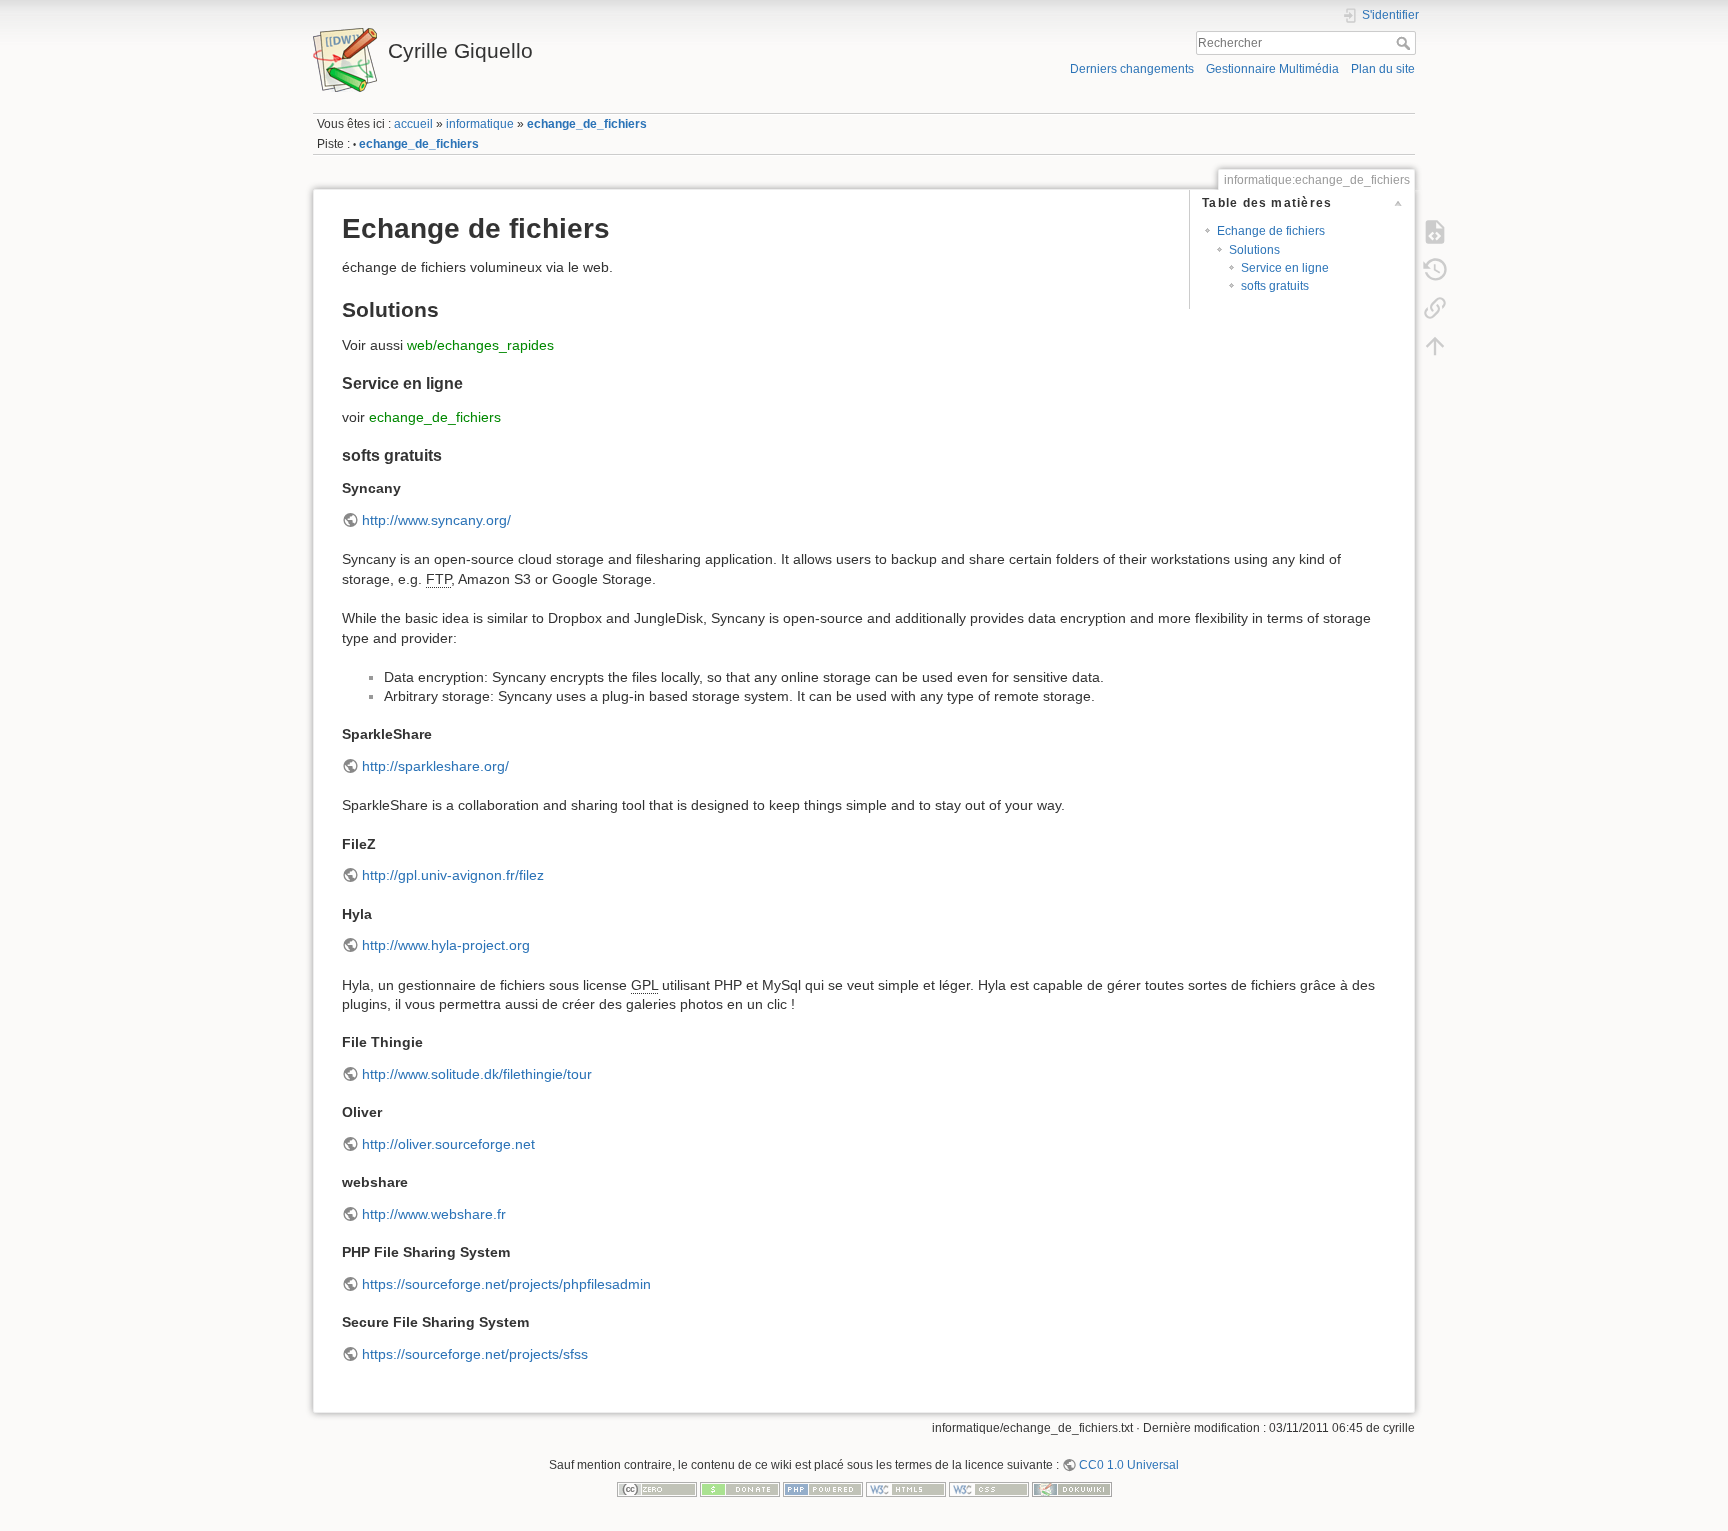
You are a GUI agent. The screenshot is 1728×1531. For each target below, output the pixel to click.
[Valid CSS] (989, 1488)
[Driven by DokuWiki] (1072, 1488)
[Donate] (740, 1488)
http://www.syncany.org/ (436, 520)
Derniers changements (1132, 69)
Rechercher (1405, 43)
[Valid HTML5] (906, 1488)
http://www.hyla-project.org (446, 945)
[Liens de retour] (1435, 307)
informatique (480, 124)
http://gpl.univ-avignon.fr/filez (453, 875)
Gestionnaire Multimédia (1272, 69)
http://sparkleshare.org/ (435, 766)
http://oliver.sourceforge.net (448, 1144)
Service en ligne (1285, 268)
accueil (413, 124)
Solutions (1254, 250)
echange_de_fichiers (587, 124)
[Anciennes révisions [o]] (1435, 269)
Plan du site (1383, 69)
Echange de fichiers (1271, 231)
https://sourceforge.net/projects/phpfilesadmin (506, 1284)
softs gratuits (1275, 286)
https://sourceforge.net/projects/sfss (475, 1354)
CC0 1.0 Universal (1129, 1465)
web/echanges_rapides (480, 345)
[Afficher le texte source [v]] (1435, 231)
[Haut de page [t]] (1435, 345)
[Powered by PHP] (823, 1488)
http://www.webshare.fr (434, 1214)
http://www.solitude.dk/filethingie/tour (477, 1074)
